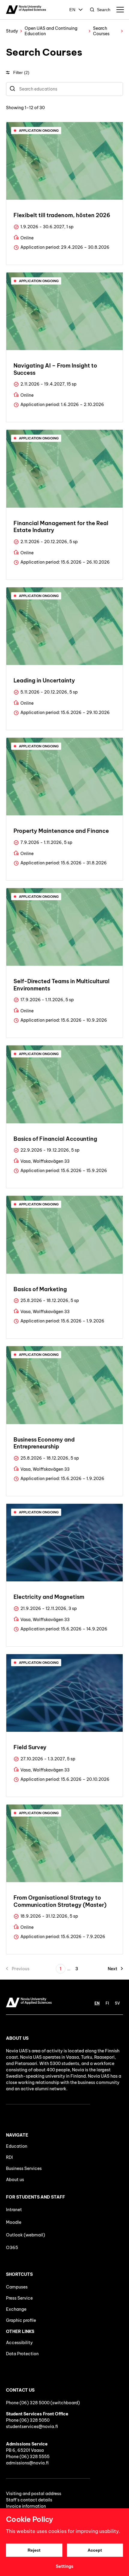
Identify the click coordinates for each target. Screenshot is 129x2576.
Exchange (16, 2309)
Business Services (24, 2168)
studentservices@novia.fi (32, 2427)
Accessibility (19, 2343)
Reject (34, 2550)
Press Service (19, 2298)
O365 (12, 2248)
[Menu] (120, 10)
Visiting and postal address (34, 2494)
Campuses (17, 2287)
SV (117, 2003)
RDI (9, 2157)
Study (12, 31)
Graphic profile (21, 2320)
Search (104, 10)
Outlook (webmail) (25, 2235)
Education (17, 2146)
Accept (95, 2550)
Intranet (14, 2210)
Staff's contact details (29, 2500)
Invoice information (26, 2506)
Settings (64, 2566)
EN (72, 10)
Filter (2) (21, 72)
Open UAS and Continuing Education (51, 31)
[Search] (12, 89)
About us (15, 2180)
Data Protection (22, 2354)
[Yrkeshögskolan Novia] (26, 10)
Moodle (14, 2222)
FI (107, 2003)
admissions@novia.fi (27, 2463)
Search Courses (101, 31)
